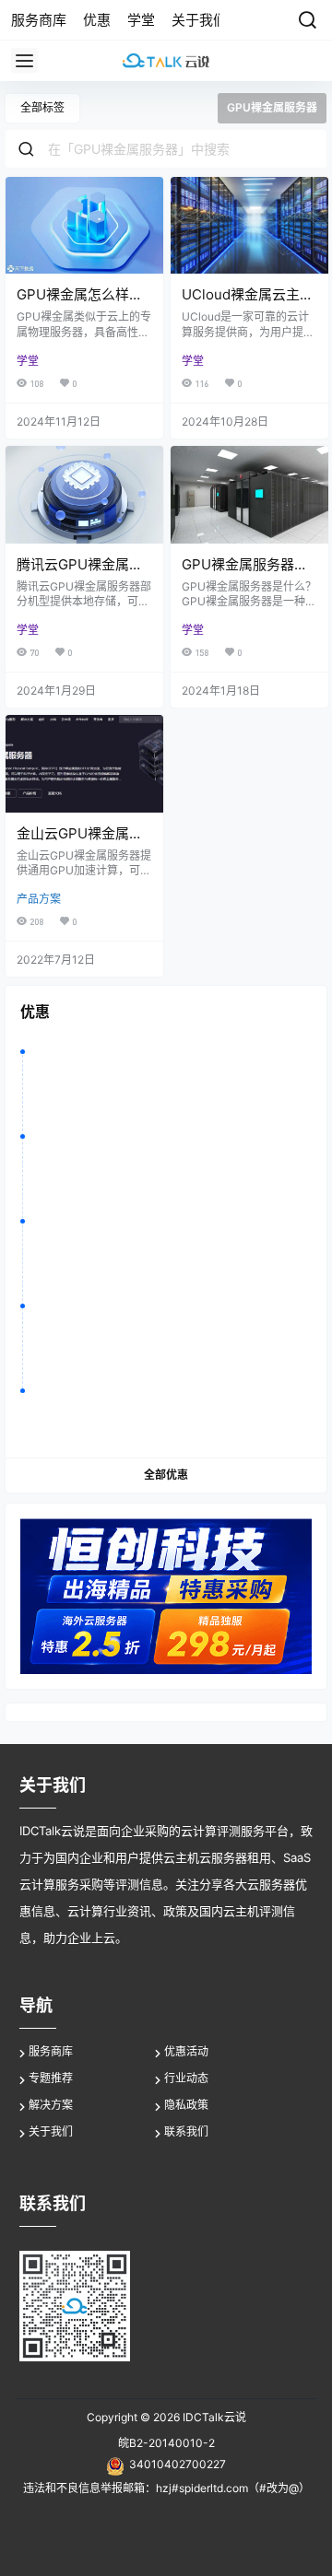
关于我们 (51, 2131)
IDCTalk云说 (213, 2417)
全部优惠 (166, 1475)
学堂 (28, 361)
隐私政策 (186, 2105)
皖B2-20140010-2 (166, 2443)
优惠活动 (186, 2051)
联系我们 (186, 2131)
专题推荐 (51, 2078)
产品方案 (39, 899)
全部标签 (42, 107)
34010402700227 (178, 2464)
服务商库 (51, 2051)
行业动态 (186, 2078)
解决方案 (51, 2105)
